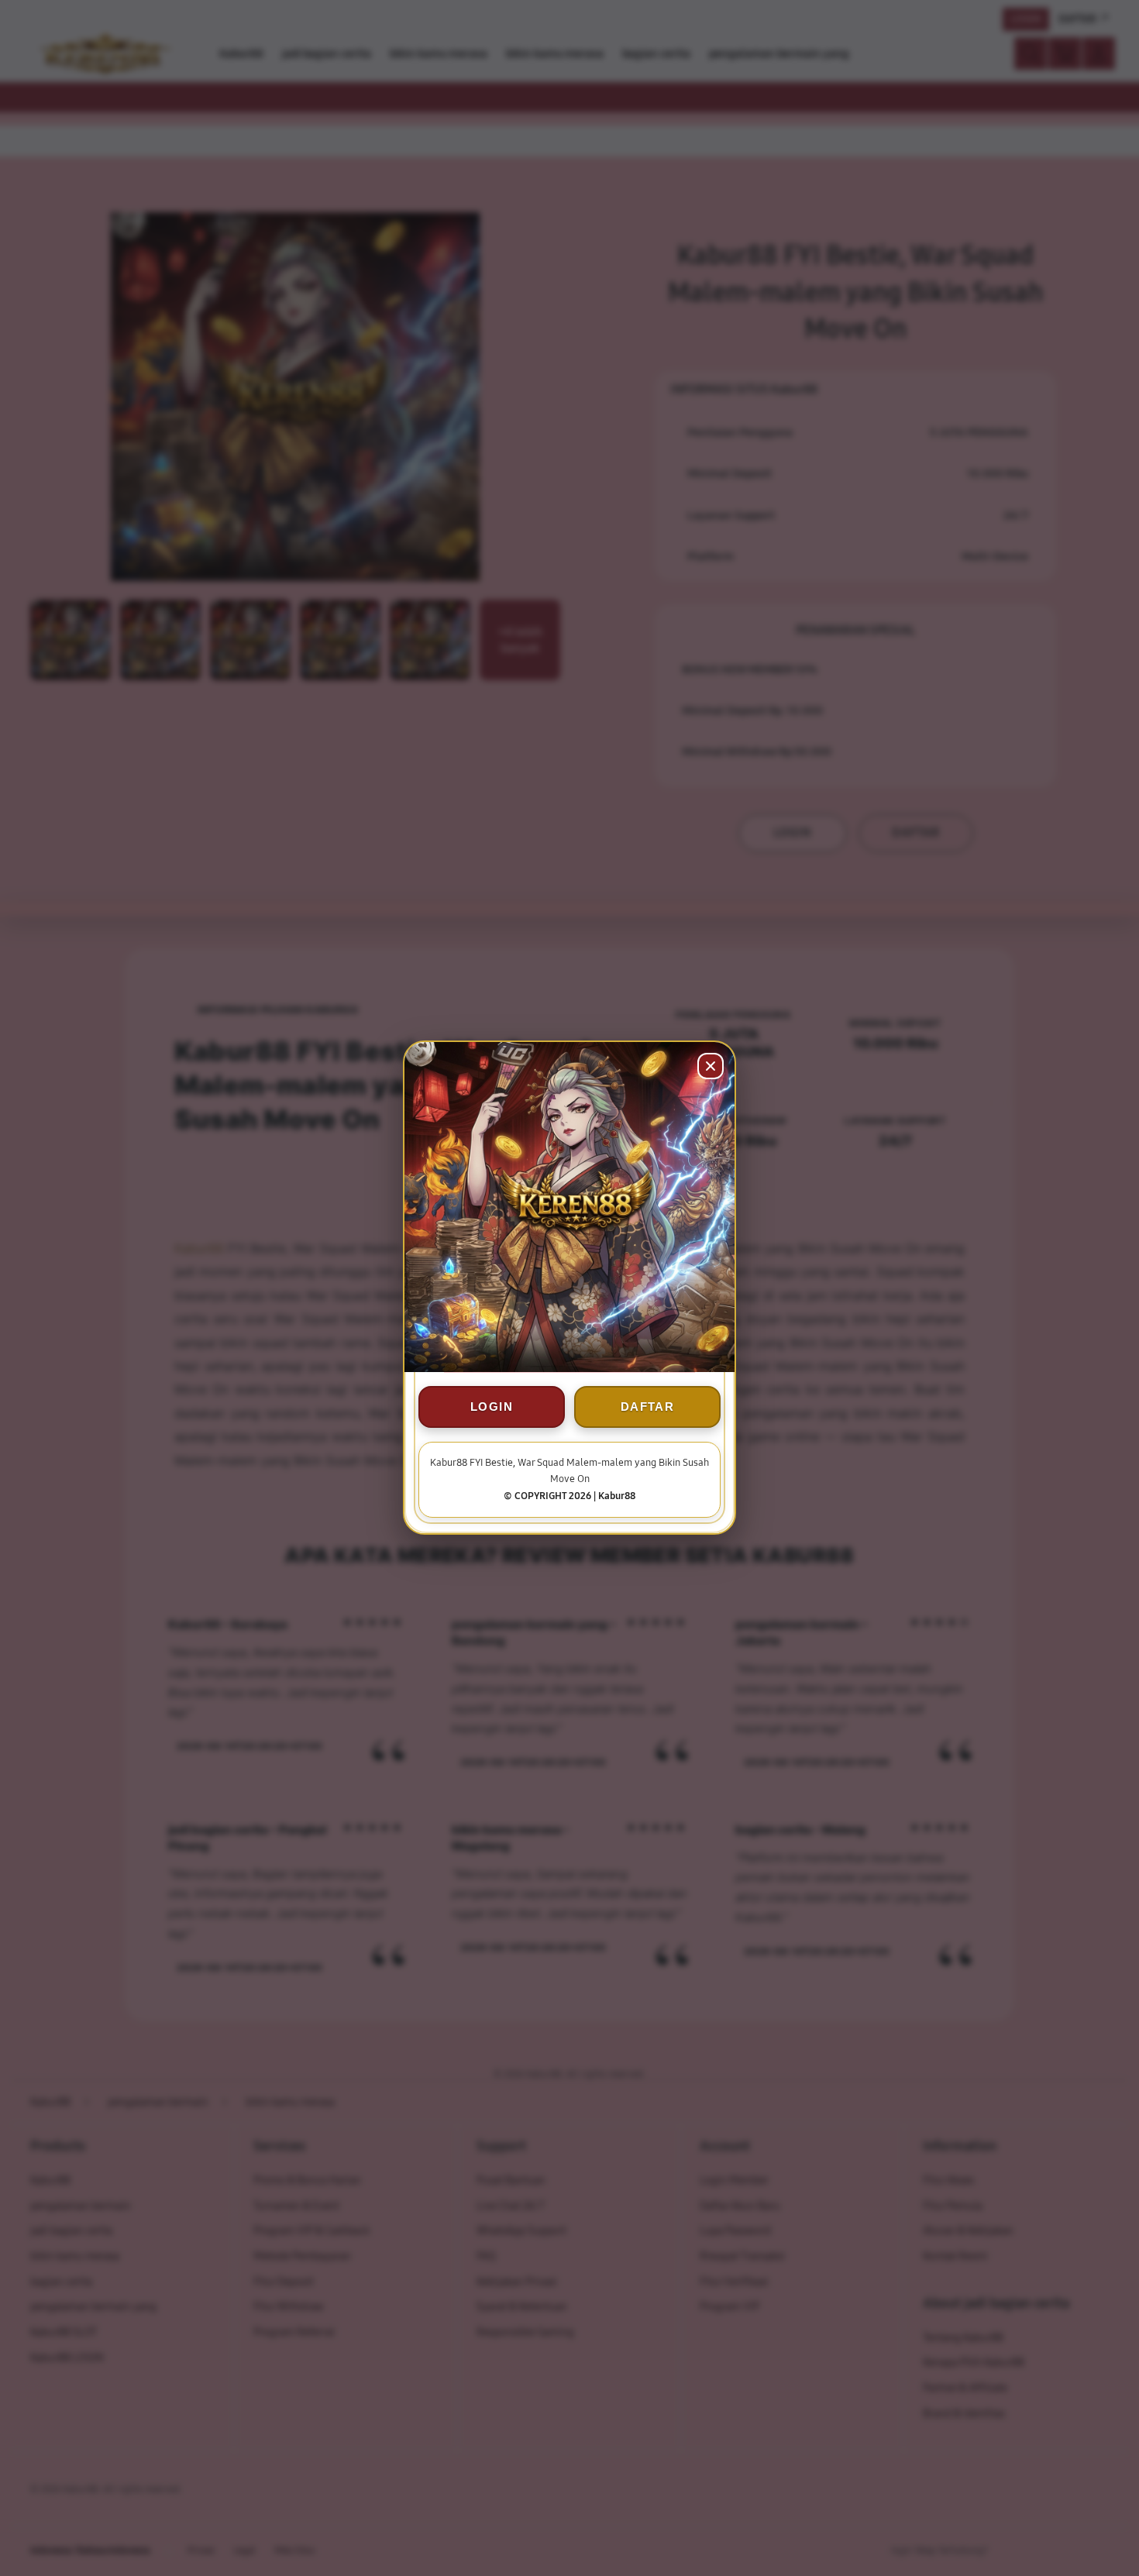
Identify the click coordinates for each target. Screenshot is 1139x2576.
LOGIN (492, 1407)
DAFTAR (647, 1407)
